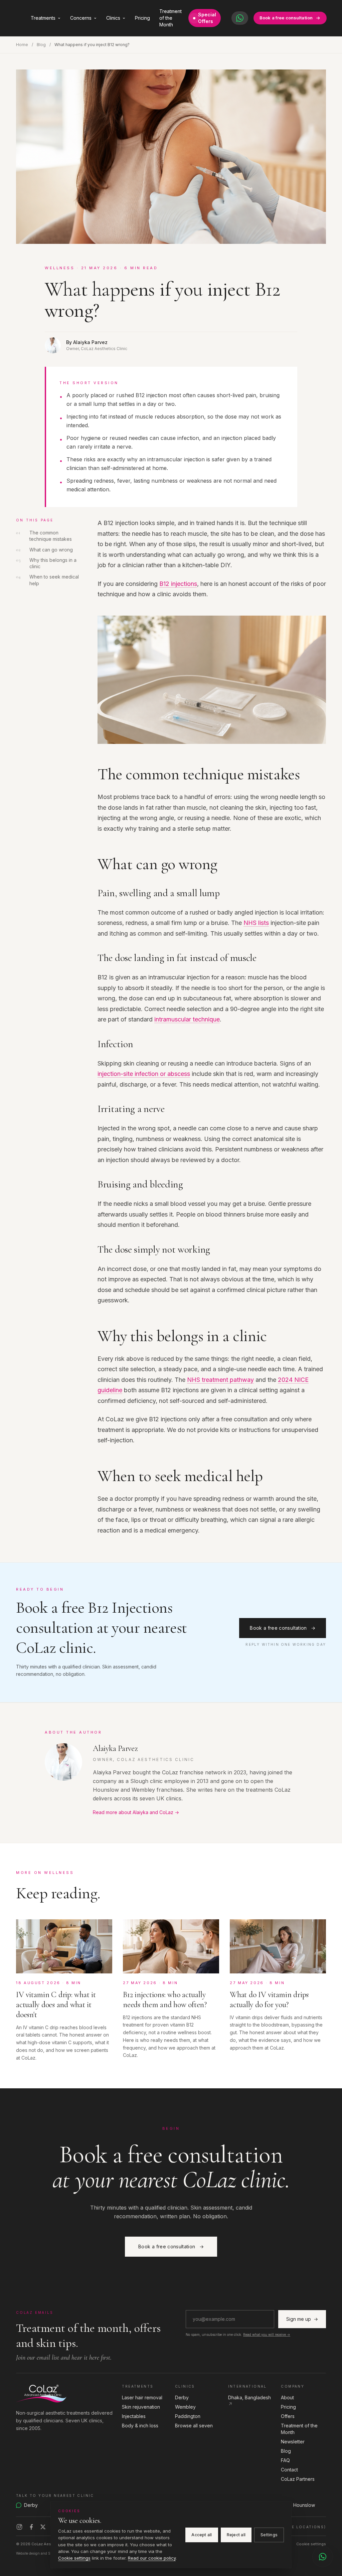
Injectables (134, 2416)
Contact (289, 2470)
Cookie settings (311, 2544)
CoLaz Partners (298, 2479)
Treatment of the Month (170, 18)
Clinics (113, 18)
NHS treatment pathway (220, 1380)
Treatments (43, 18)
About (287, 2397)
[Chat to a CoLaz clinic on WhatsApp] (240, 18)
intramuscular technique (187, 1019)
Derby (182, 2397)
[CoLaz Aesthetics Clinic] (65, 2393)
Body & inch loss (140, 2426)
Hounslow (304, 2505)
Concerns (81, 18)
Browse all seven (194, 2426)
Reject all (236, 2535)
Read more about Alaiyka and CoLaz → (136, 1812)
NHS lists (256, 923)
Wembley (185, 2407)
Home (22, 45)
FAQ (285, 2460)
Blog (41, 45)
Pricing (142, 18)
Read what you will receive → (267, 2334)
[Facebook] (31, 2527)
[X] (43, 2527)
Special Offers (207, 18)
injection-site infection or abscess (144, 1074)
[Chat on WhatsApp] (323, 2557)
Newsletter (293, 2442)
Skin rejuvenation (141, 2407)
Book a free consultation (286, 18)
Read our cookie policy (152, 2558)
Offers (288, 2416)
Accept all (202, 2535)
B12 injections (178, 584)
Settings (269, 2535)
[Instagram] (19, 2527)
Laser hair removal (142, 2397)
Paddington (188, 2416)
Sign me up (302, 2319)
